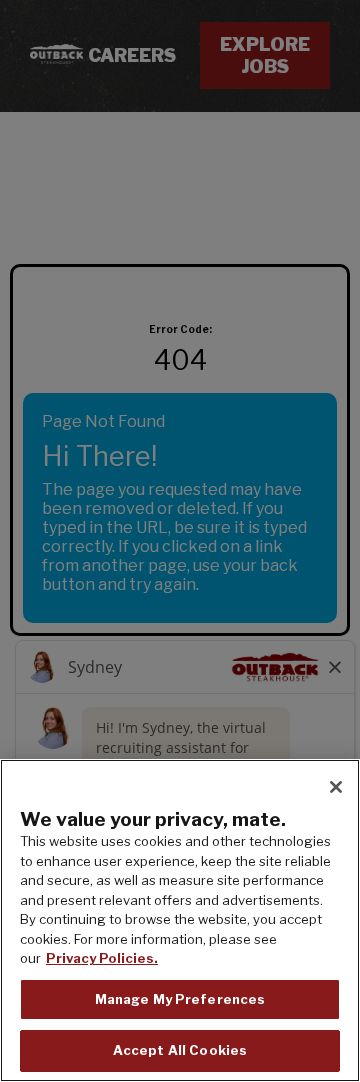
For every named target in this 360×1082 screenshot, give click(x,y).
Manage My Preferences (180, 999)
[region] (180, 920)
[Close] (336, 787)
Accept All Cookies (180, 1050)
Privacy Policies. (102, 958)
